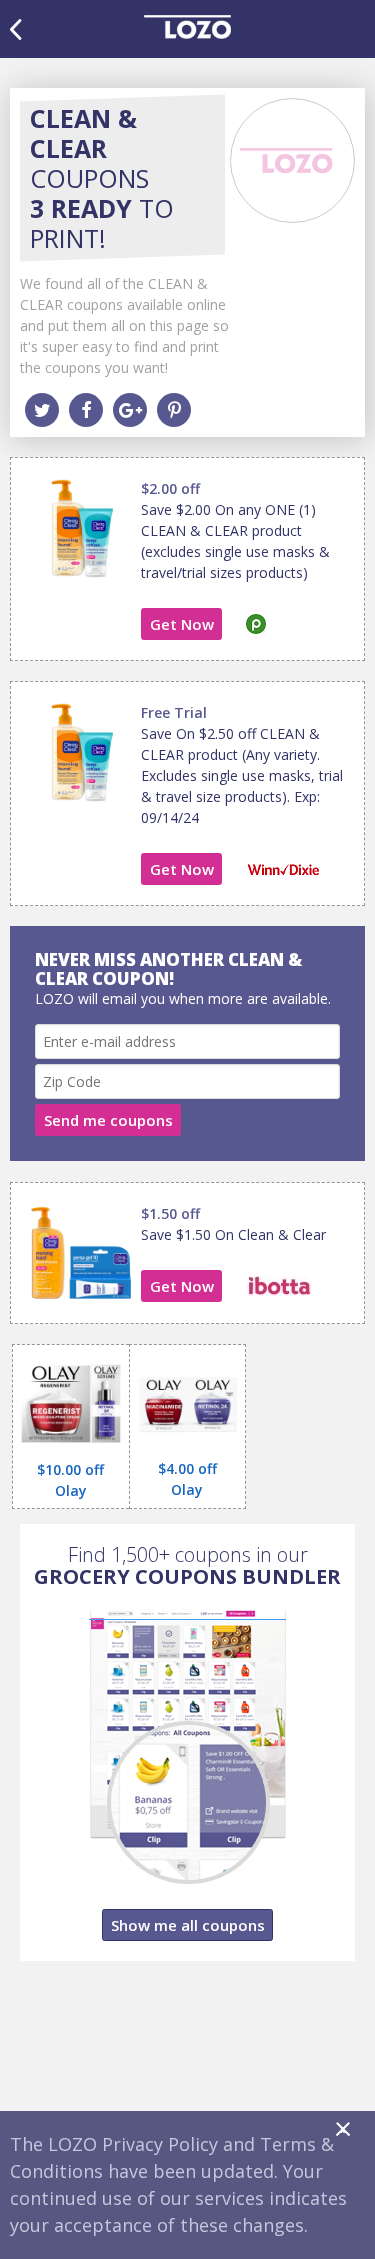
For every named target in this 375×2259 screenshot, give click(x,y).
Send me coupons (108, 1120)
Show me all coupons (188, 1925)
